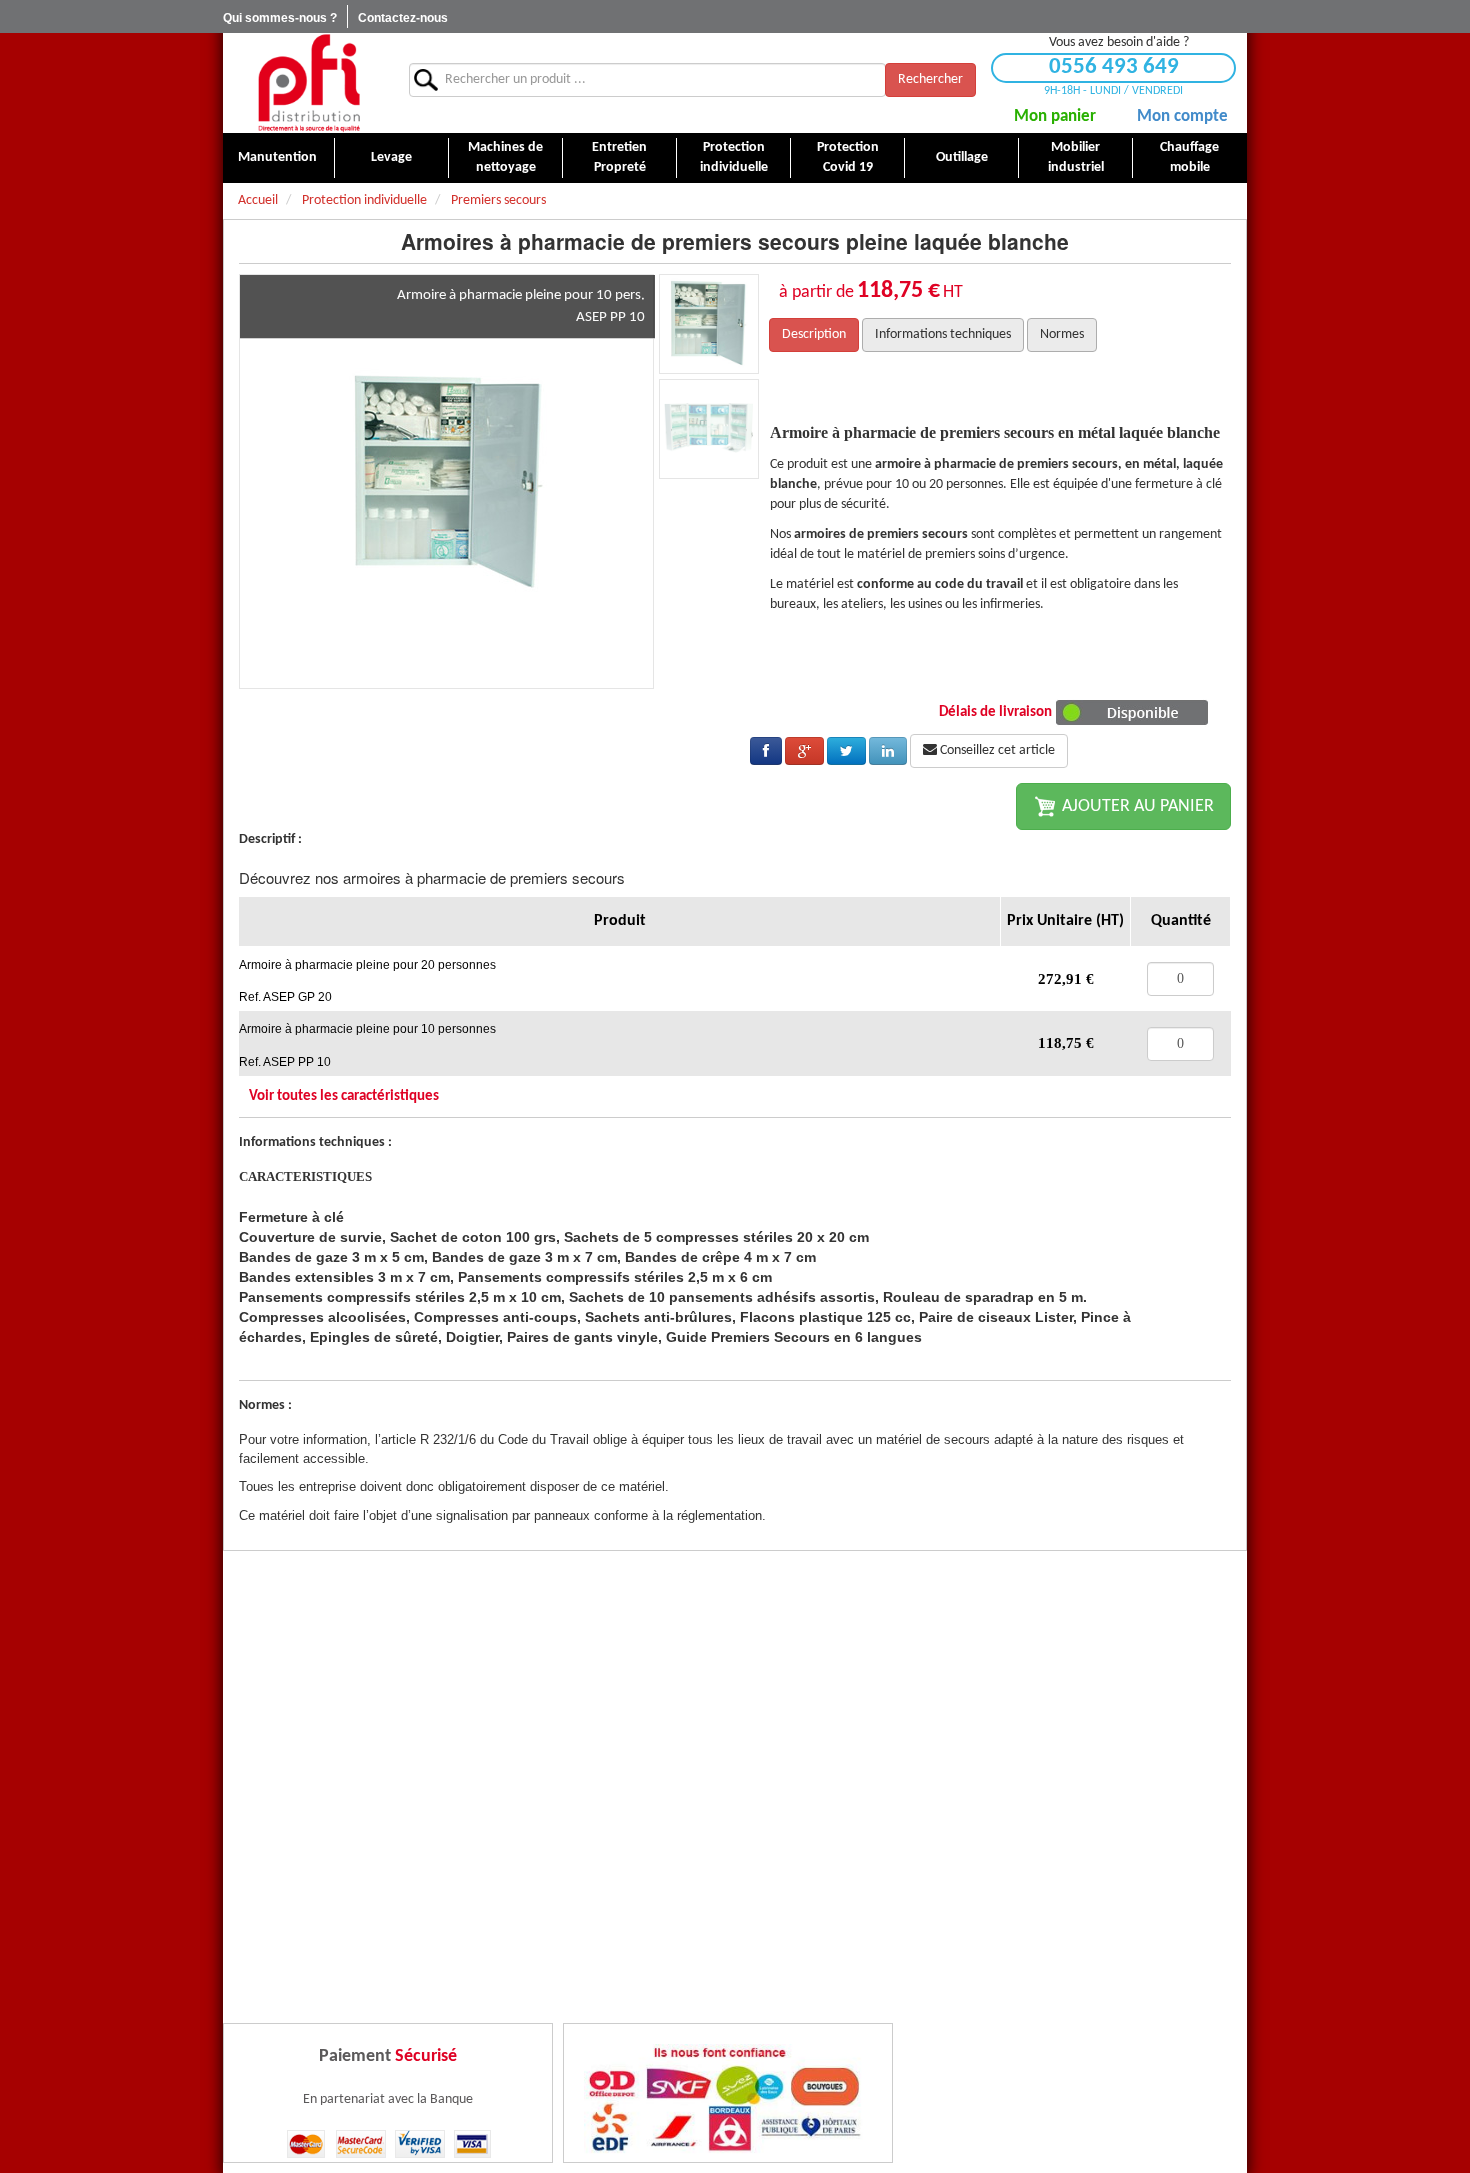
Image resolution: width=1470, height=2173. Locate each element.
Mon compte (1182, 116)
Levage (391, 157)
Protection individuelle (734, 157)
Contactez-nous (403, 18)
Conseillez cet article (996, 750)
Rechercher (930, 79)
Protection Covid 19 (848, 157)
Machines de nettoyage (505, 157)
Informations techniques (943, 334)
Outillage (962, 157)
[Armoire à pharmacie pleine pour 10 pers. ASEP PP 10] (447, 481)
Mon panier (1055, 116)
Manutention (277, 157)
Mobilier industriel (1076, 157)
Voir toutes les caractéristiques (344, 1096)
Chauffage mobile (1189, 157)
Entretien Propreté (619, 157)
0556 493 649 (1114, 67)
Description (814, 334)
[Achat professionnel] (308, 82)
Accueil (258, 200)
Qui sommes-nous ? (280, 18)
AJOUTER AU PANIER (1136, 806)
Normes (1062, 334)
